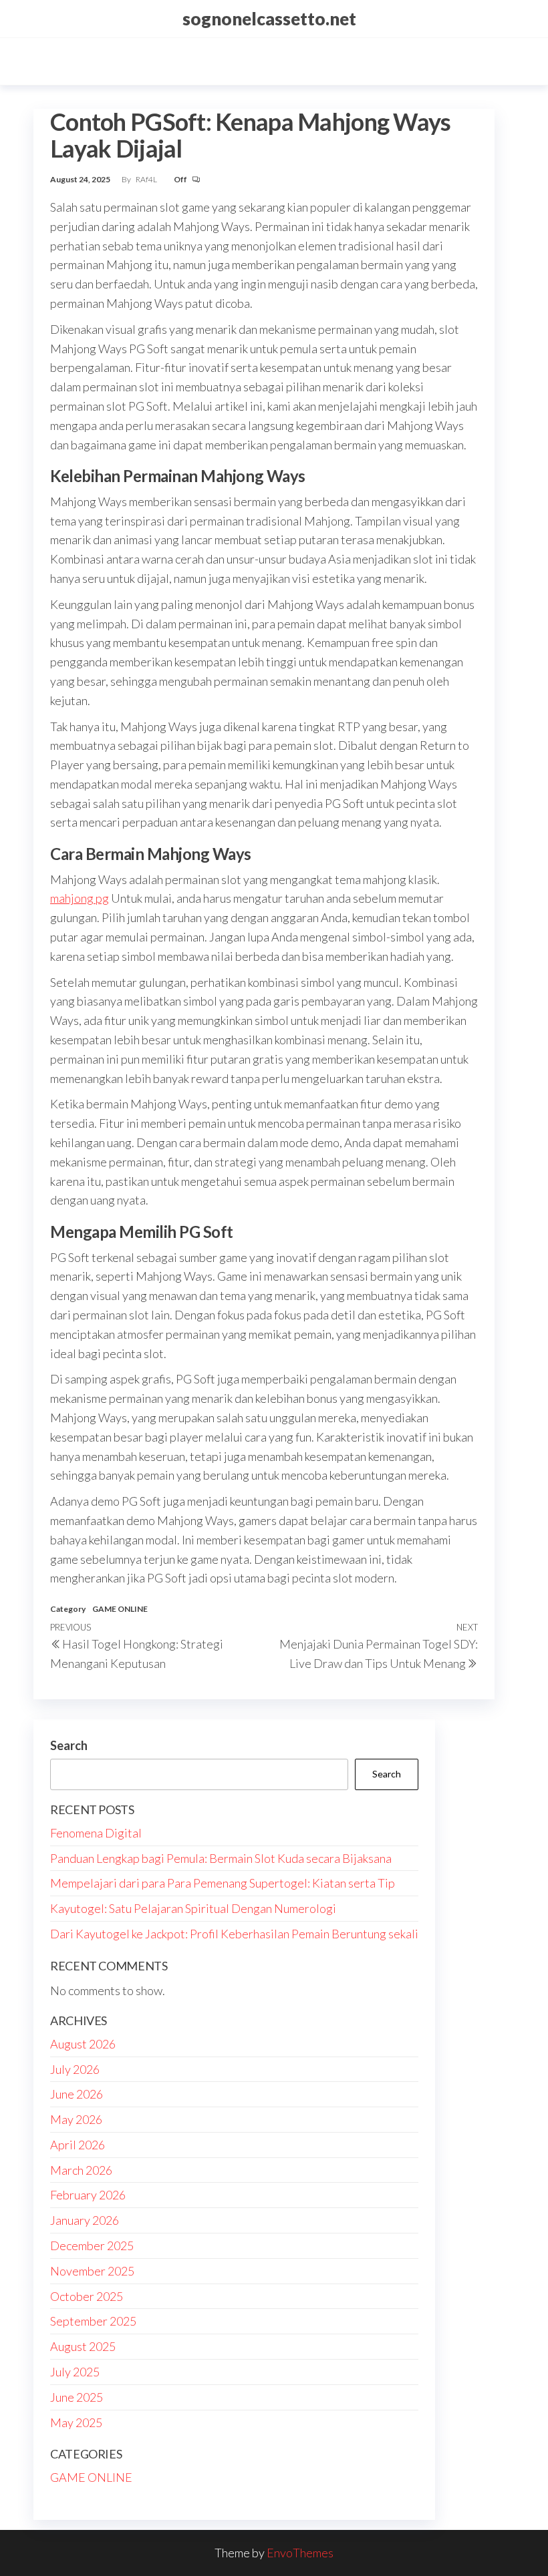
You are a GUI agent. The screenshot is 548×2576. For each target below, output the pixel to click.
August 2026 (83, 2044)
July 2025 (75, 2372)
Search (69, 1745)
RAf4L (147, 179)
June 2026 (77, 2094)
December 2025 (92, 2245)
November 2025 (92, 2271)
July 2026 (75, 2069)
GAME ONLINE (120, 1609)
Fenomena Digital (96, 1833)
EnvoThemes (300, 2553)
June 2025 (77, 2397)
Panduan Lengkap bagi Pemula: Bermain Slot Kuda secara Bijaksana (221, 1858)
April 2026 (78, 2145)
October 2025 (87, 2296)
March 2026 (81, 2170)
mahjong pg (80, 898)
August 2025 (83, 2346)
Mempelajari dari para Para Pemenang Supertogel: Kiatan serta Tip (223, 1883)
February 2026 (88, 2195)
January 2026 (85, 2220)
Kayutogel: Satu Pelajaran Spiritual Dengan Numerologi (193, 1908)
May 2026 (76, 2119)
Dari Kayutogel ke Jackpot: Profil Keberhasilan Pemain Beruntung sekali (234, 1934)
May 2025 (76, 2422)
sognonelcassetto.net (269, 19)
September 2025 (93, 2321)
